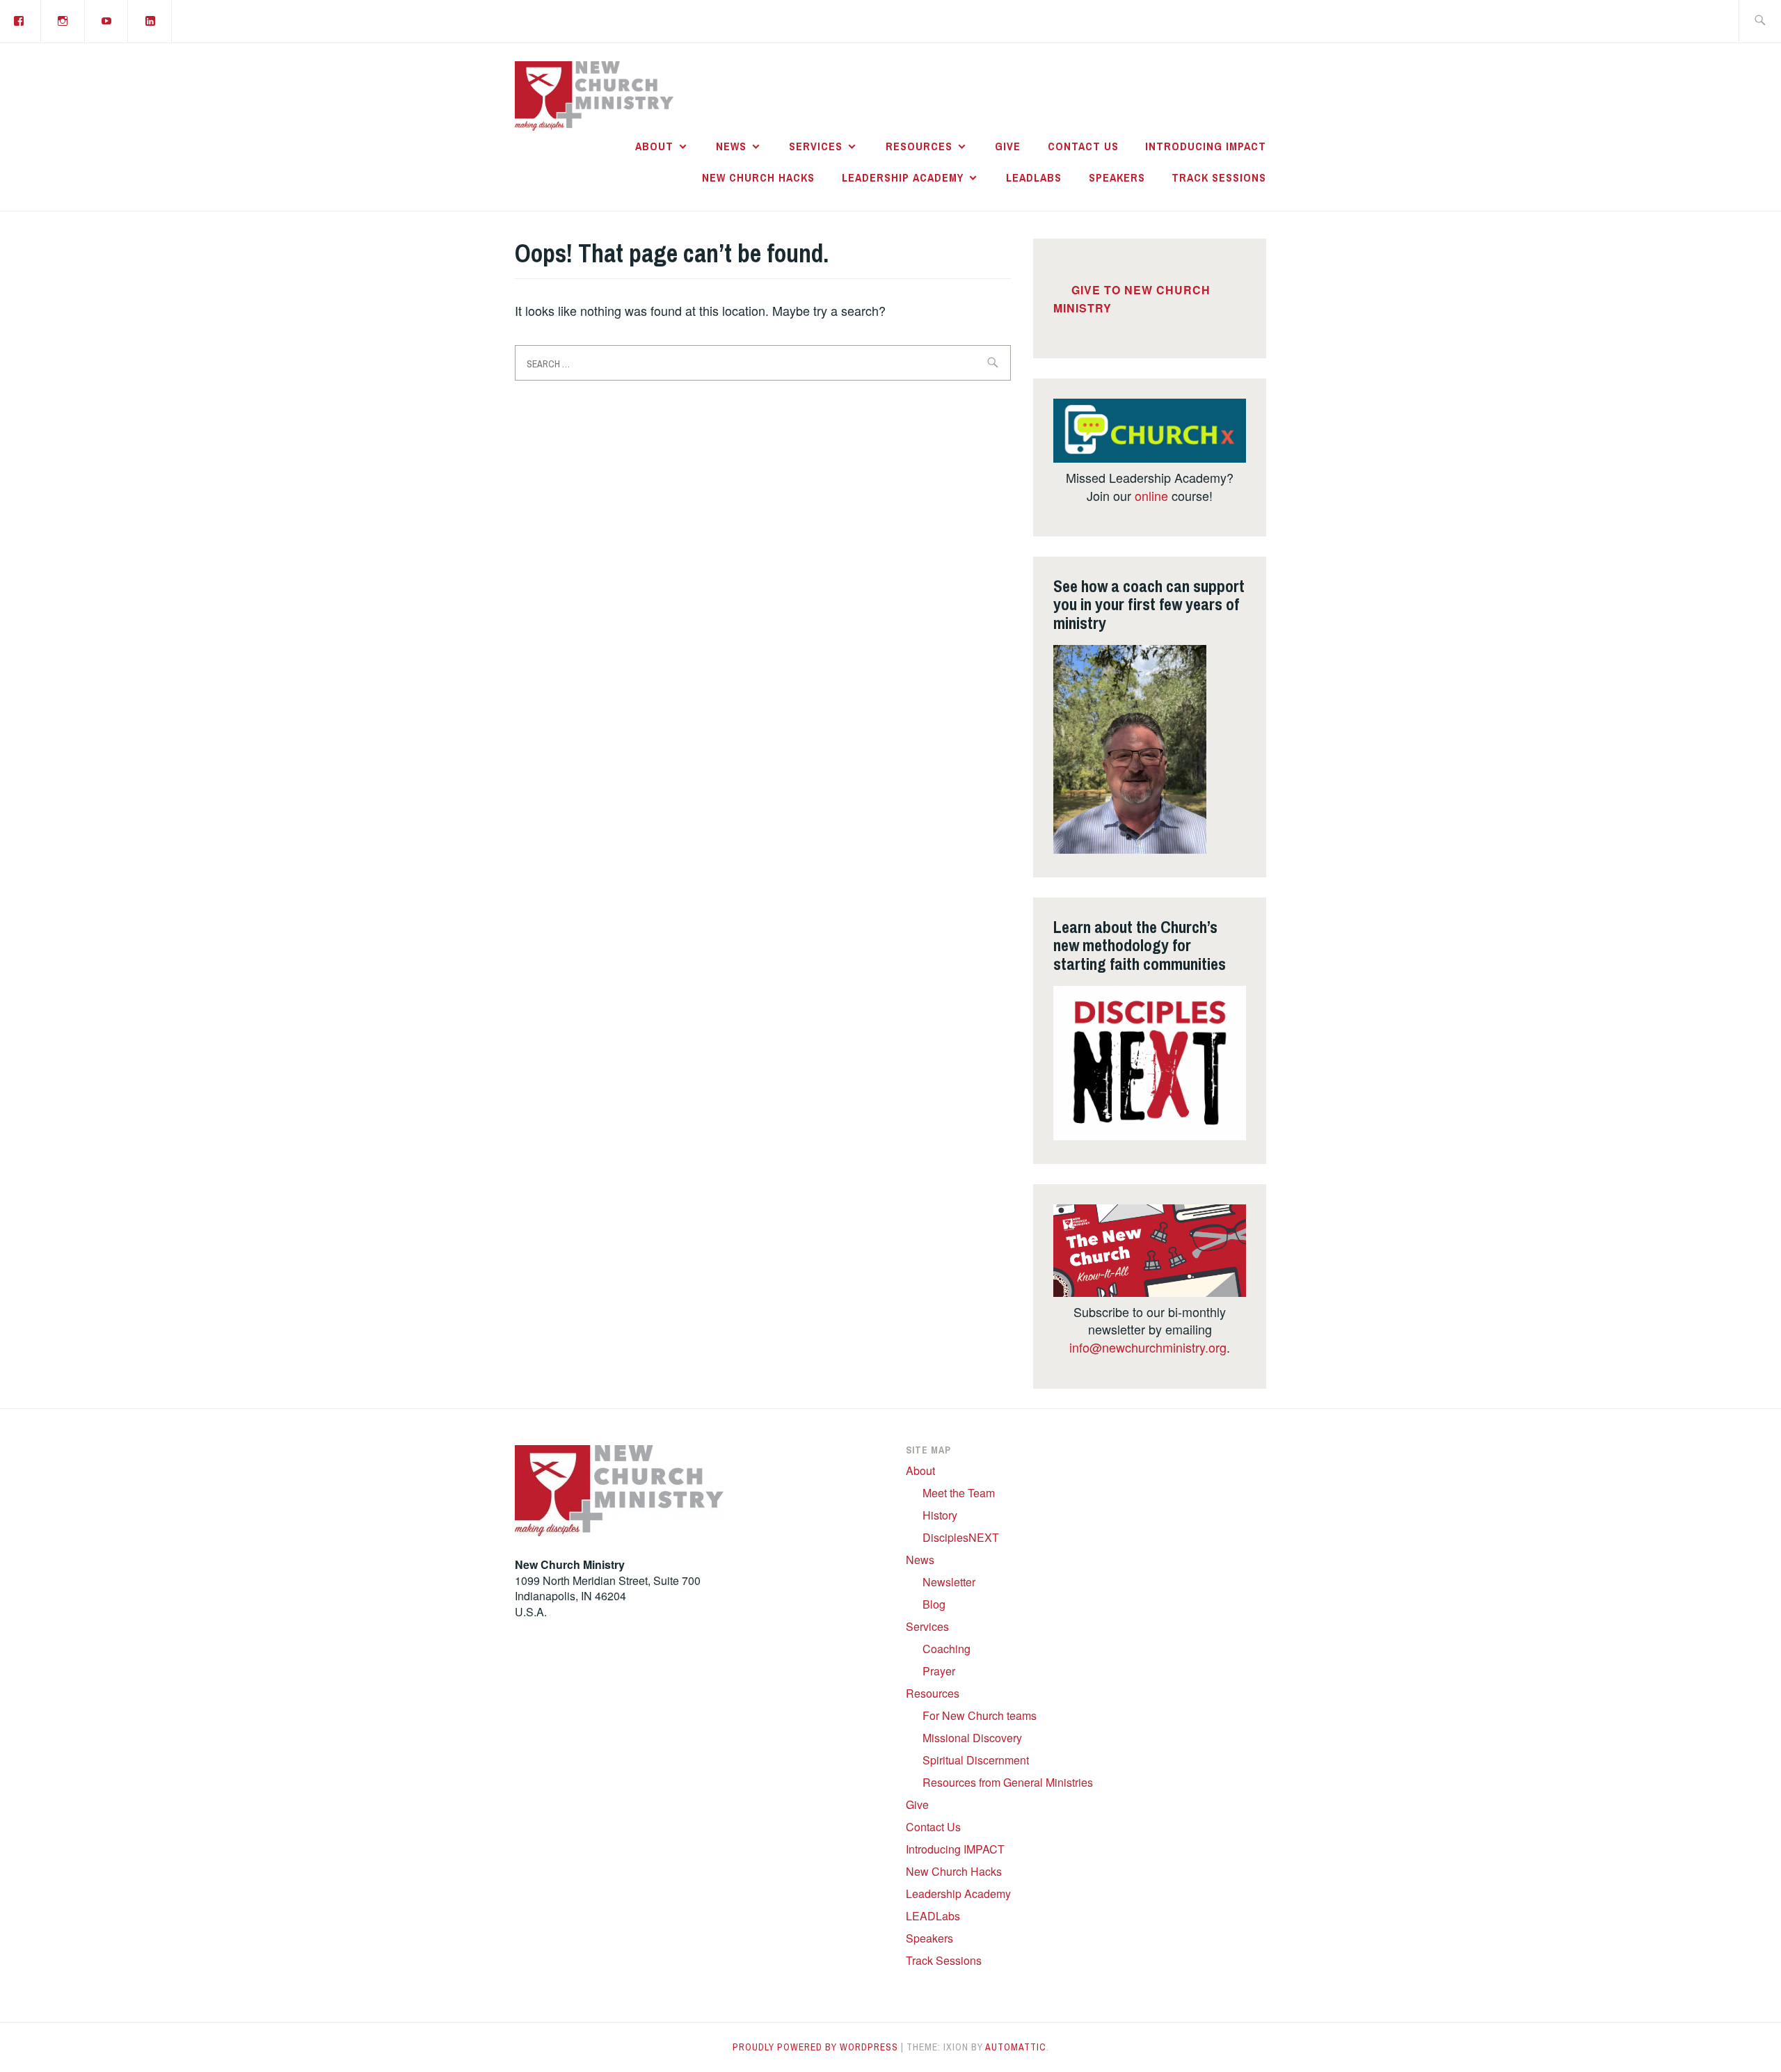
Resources (919, 146)
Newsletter (949, 1582)
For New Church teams (980, 1715)
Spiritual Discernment (976, 1760)
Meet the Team (959, 1493)
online (1151, 495)
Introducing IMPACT (1206, 146)
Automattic (1016, 2047)
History (940, 1515)
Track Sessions (1219, 177)
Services (816, 146)
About (654, 146)
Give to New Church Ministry (1132, 299)
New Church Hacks (758, 177)
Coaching (947, 1649)
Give (1008, 146)
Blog (934, 1604)
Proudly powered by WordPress (815, 2047)
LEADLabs (1034, 177)
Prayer (939, 1671)
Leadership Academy (903, 177)
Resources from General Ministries (1008, 1782)
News (731, 146)
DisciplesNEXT (961, 1537)
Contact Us (1083, 146)
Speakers (1117, 177)
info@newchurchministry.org (1148, 1347)
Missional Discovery (972, 1738)
